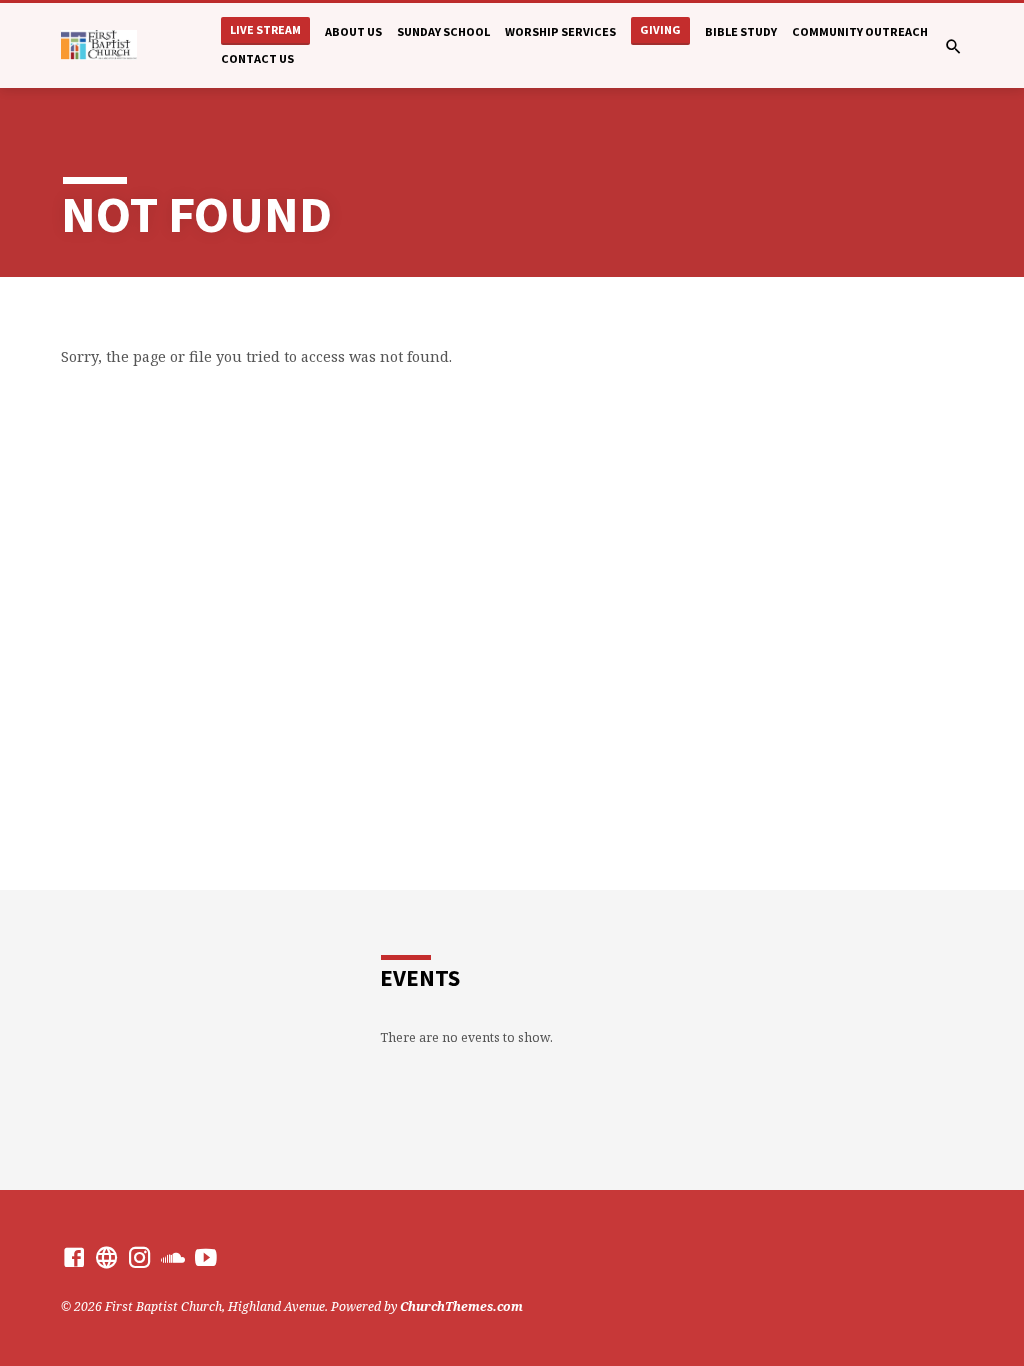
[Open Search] (953, 46)
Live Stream (265, 29)
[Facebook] (74, 1257)
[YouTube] (206, 1257)
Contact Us (257, 58)
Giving (660, 29)
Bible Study (741, 31)
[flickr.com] (107, 1257)
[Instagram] (140, 1257)
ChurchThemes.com (461, 1306)
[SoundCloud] (173, 1257)
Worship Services (560, 31)
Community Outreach (860, 31)
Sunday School (443, 31)
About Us (353, 31)
